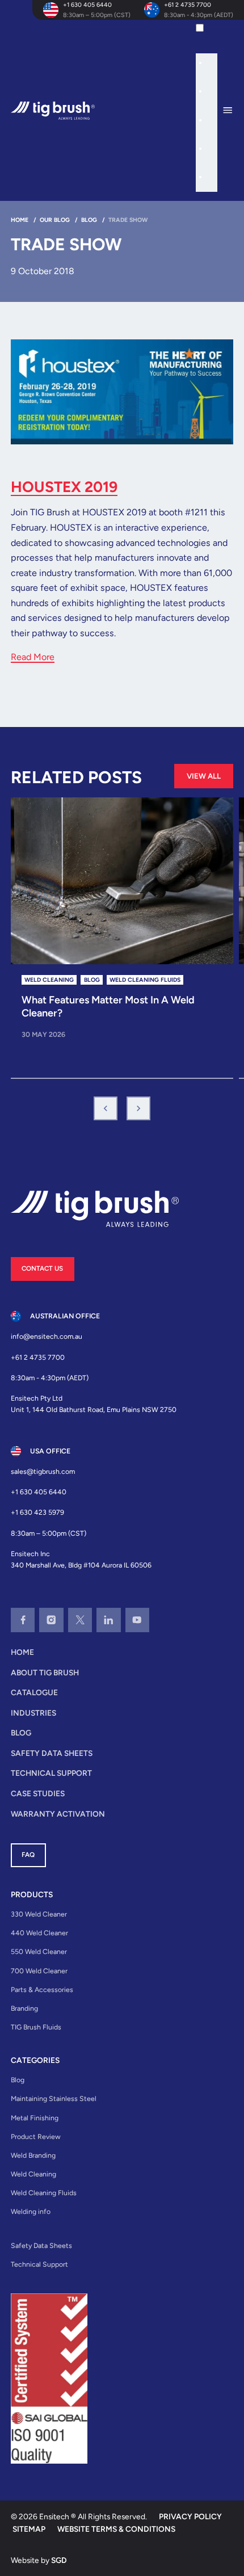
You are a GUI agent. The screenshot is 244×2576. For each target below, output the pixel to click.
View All (204, 776)
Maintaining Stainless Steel (54, 2098)
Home (22, 1652)
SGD (59, 2560)
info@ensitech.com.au (47, 1336)
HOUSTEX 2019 (64, 487)
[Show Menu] (233, 111)
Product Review (36, 2136)
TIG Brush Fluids (36, 2027)
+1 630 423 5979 (37, 1512)
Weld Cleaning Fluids (44, 2193)
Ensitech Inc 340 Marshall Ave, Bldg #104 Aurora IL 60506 (81, 1559)
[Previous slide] (106, 1108)
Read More (33, 657)
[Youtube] (137, 1620)
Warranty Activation (58, 1814)
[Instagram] (51, 1620)
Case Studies (38, 1793)
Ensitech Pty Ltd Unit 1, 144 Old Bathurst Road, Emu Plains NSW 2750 (94, 1404)
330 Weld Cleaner (39, 1914)
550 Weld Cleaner (39, 1951)
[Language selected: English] (206, 106)
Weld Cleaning (33, 2174)
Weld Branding (33, 2155)
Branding (24, 2008)
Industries (33, 1713)
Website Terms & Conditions (116, 2529)
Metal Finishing (35, 2118)
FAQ (28, 1855)
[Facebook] (23, 1620)
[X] (80, 1620)
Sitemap (29, 2529)
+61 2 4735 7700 (188, 5)
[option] (212, 65)
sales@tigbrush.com (43, 1471)
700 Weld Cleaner (39, 1971)
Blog (21, 1733)
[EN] (211, 32)
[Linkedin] (108, 1620)
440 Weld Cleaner (39, 1933)
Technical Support (51, 1773)
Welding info (31, 2211)
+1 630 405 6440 (87, 5)
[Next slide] (138, 1108)
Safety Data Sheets (52, 1753)
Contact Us (42, 1268)
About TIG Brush (45, 1672)
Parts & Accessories (42, 1989)
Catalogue (34, 1692)
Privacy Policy (190, 2516)
